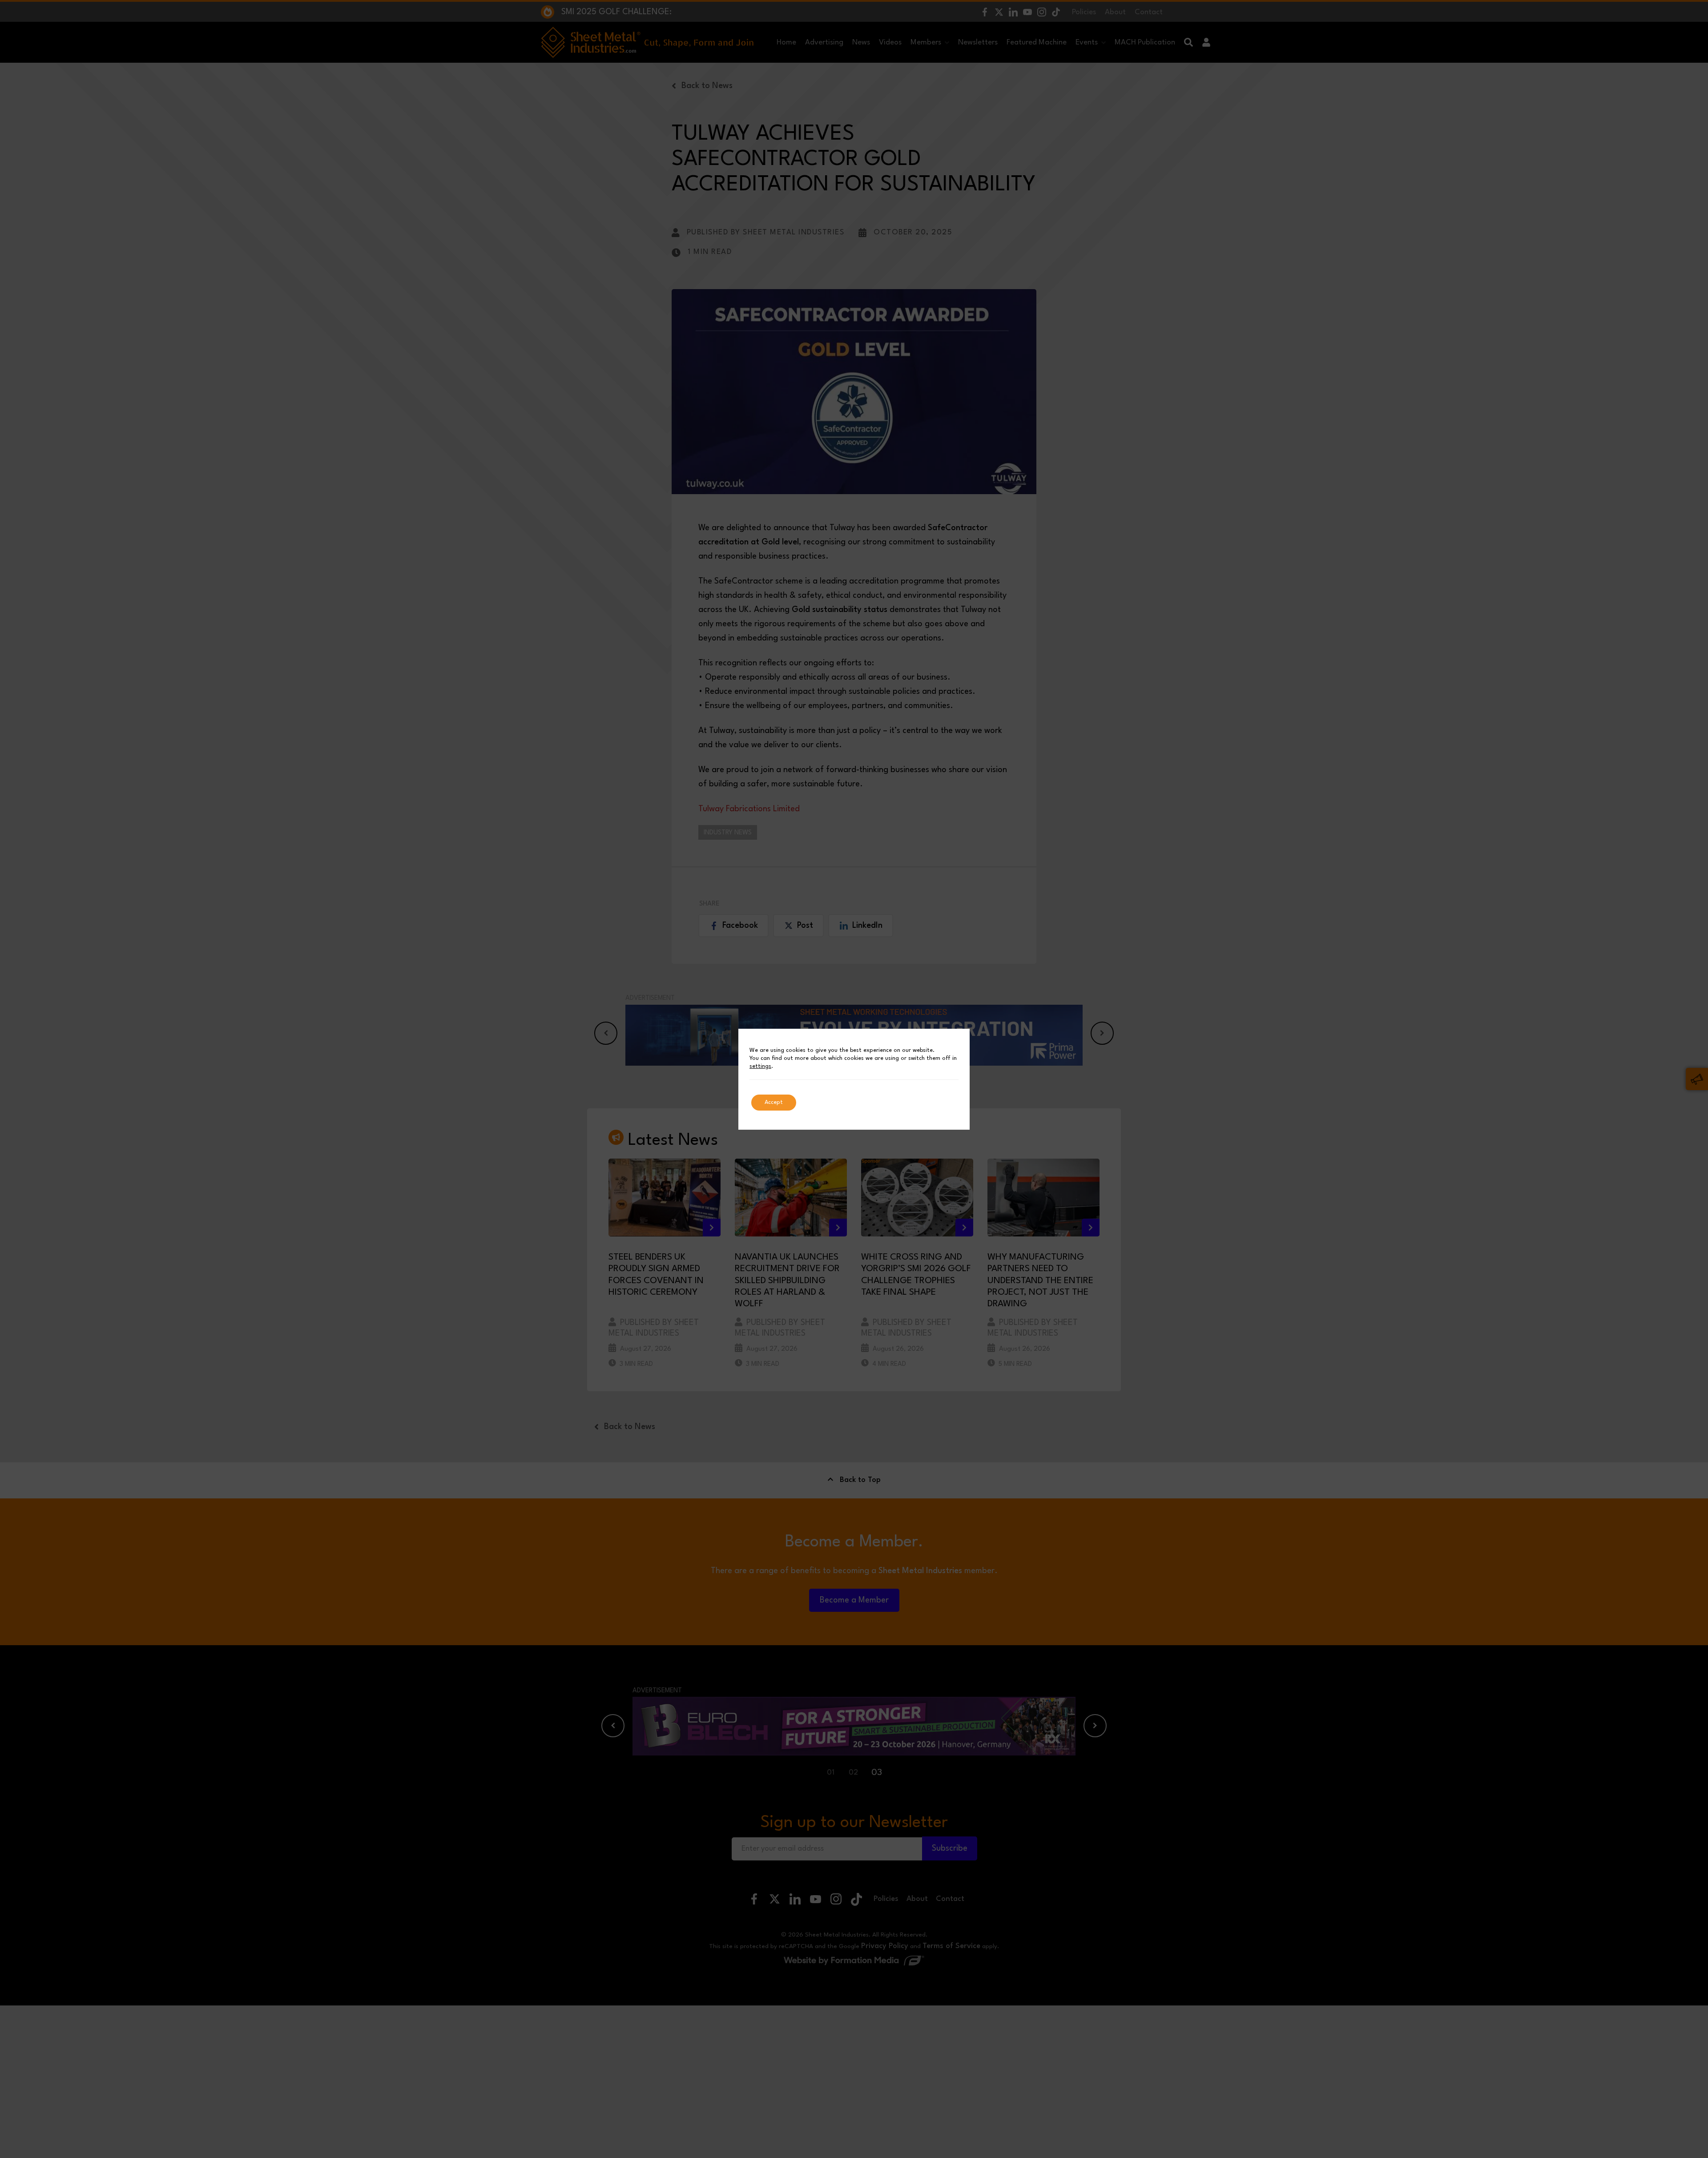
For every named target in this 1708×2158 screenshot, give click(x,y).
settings (760, 1066)
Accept (774, 1102)
